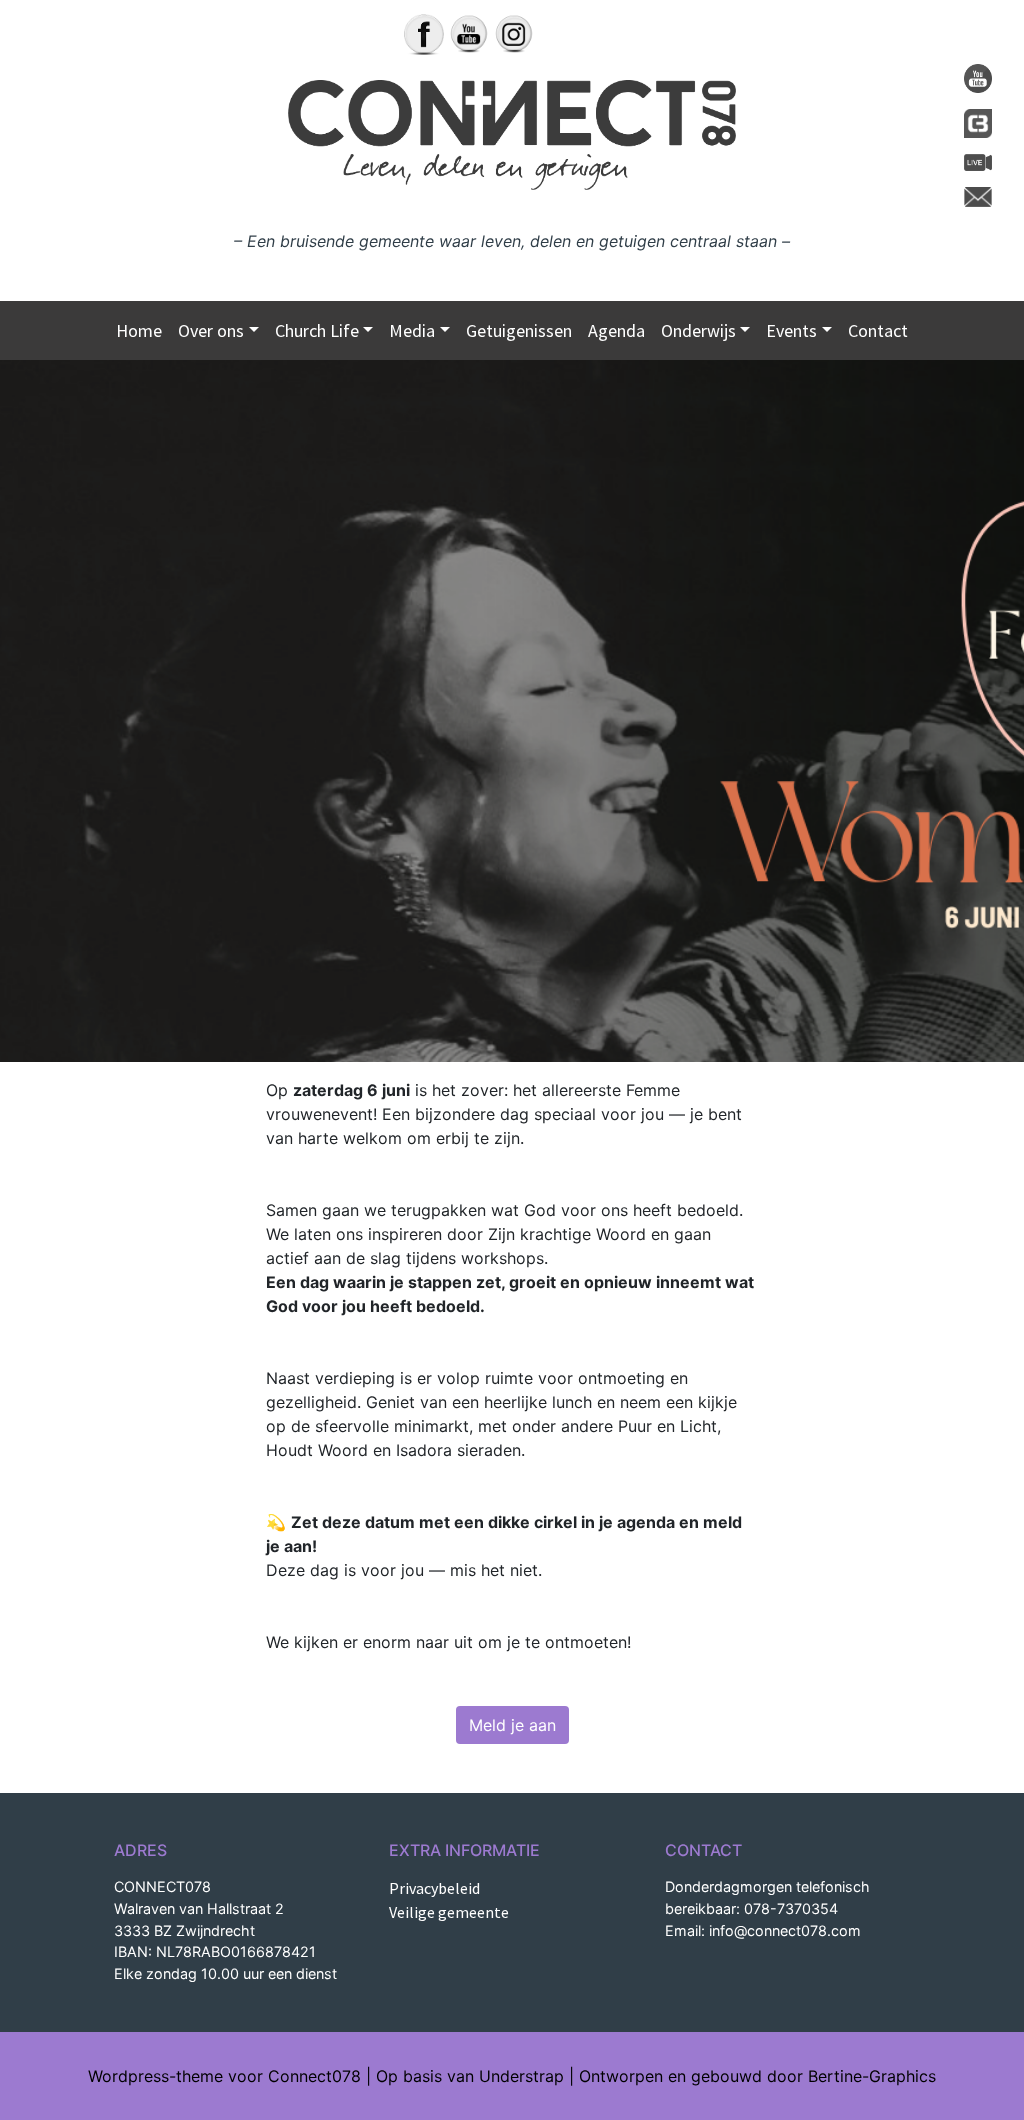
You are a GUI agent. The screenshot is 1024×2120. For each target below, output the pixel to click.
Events (791, 330)
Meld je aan (512, 1725)
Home (139, 330)
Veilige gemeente (449, 1912)
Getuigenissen (519, 330)
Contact (878, 330)
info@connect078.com (785, 1930)
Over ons (211, 330)
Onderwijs (698, 330)
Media (412, 330)
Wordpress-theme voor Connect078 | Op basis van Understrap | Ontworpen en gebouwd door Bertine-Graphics (512, 2076)
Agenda (616, 330)
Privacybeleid (434, 1888)
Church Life (317, 330)
